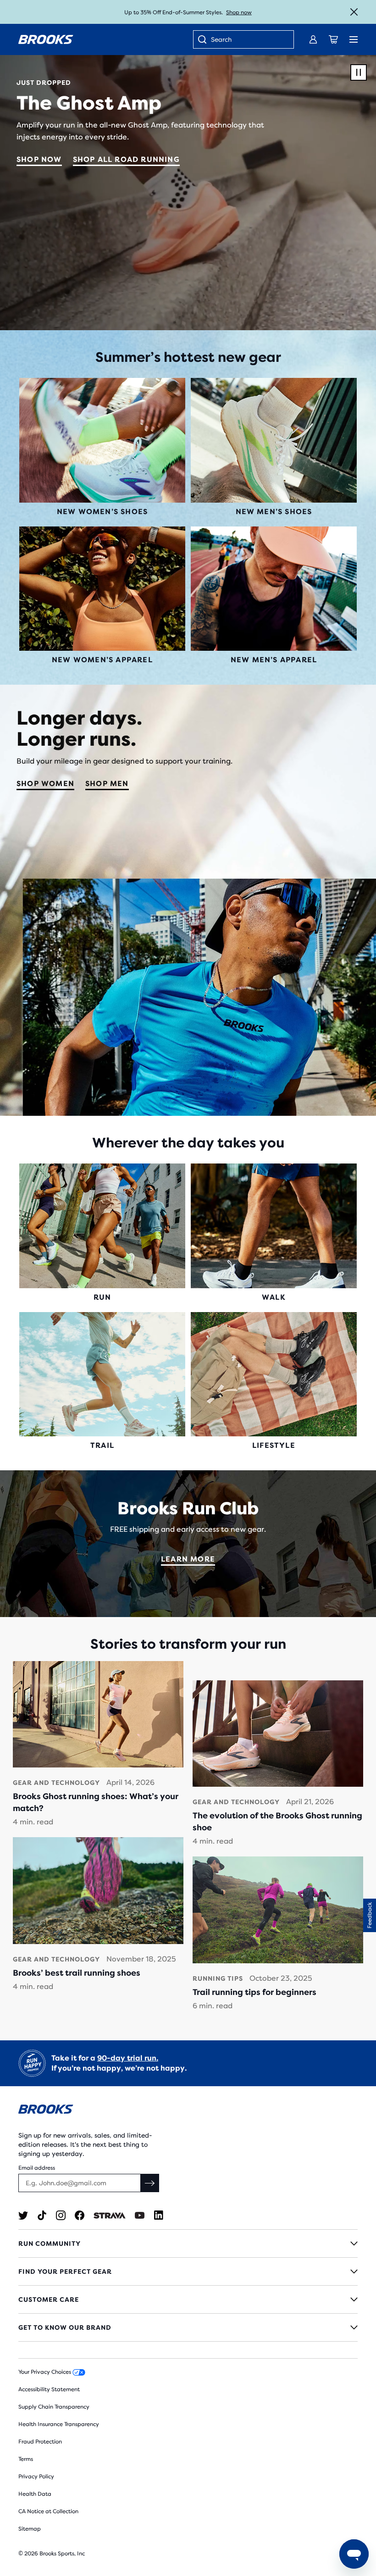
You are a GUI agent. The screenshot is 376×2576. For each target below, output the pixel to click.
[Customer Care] (188, 2299)
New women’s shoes (102, 512)
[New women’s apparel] (102, 589)
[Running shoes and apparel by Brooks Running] (46, 39)
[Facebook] (80, 2215)
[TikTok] (42, 2215)
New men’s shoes (274, 512)
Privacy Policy (36, 2476)
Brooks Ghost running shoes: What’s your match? (96, 1802)
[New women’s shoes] (102, 440)
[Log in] (313, 39)
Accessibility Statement (49, 2389)
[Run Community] (188, 2244)
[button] (370, 1915)
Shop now (39, 159)
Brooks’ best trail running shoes (77, 1973)
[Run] (102, 1226)
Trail (102, 1445)
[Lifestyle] (274, 1374)
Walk (274, 1297)
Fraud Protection (40, 2442)
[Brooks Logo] (188, 2111)
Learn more (188, 1559)
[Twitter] (23, 2215)
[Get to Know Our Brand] (188, 2327)
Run (102, 1297)
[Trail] (102, 1374)
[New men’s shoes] (274, 440)
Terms (26, 2459)
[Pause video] (359, 72)
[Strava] (110, 2215)
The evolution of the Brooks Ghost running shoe (277, 1822)
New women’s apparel (102, 660)
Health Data (35, 2494)
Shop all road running (126, 159)
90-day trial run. (128, 2058)
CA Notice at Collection (48, 2511)
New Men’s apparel (274, 660)
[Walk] (274, 1226)
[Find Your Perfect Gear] (188, 2271)
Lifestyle (274, 1445)
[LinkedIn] (158, 2215)
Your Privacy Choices (45, 2372)
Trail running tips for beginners (254, 1992)
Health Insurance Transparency (59, 2424)
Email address (37, 2168)
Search (221, 39)
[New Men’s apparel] (274, 589)
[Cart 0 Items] (333, 39)
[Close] (354, 12)
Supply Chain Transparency (54, 2407)
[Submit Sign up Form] (150, 2183)
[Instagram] (61, 2215)
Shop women (45, 784)
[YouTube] (140, 2215)
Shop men (107, 784)
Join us (226, 12)
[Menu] (354, 39)
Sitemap (30, 2529)
